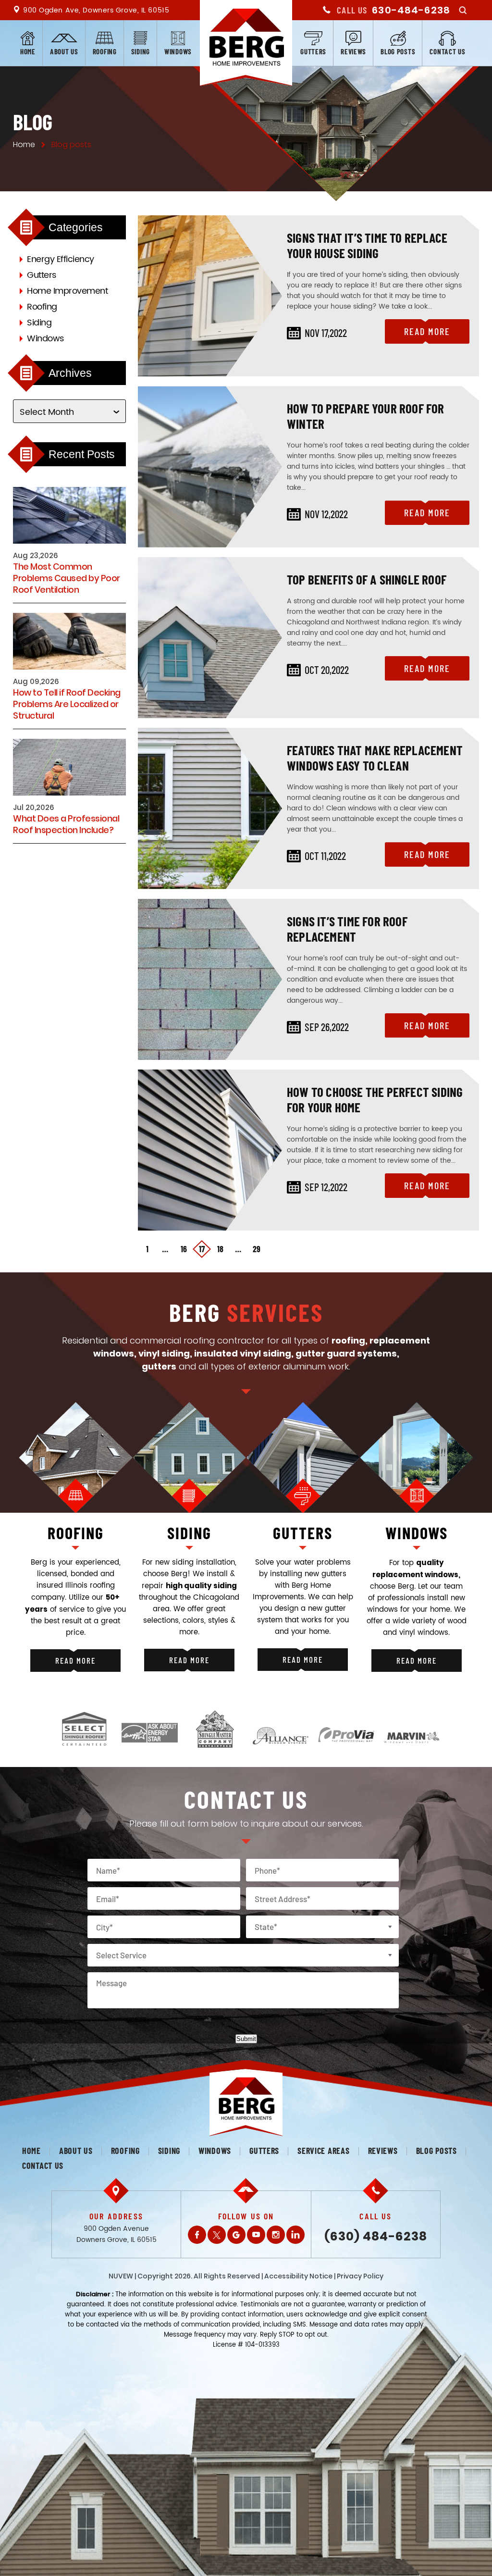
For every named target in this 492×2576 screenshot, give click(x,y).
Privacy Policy (360, 2276)
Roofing (105, 51)
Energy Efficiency (61, 259)
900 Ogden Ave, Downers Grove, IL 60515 (96, 10)
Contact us (447, 51)
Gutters (313, 51)
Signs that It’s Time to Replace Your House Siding (367, 245)
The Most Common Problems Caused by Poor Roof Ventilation (67, 578)
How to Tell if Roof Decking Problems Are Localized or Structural (67, 704)
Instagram (276, 2235)
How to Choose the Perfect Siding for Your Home (375, 1099)
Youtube (256, 2235)
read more (75, 1660)
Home (28, 51)
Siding (141, 51)
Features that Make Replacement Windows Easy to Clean (375, 758)
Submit (246, 2039)
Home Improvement (67, 291)
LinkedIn (295, 2235)
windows (417, 1533)
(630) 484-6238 (376, 2236)
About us (64, 51)
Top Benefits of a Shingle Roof (367, 579)
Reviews (353, 51)
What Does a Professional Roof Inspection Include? (66, 824)
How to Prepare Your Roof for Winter (366, 416)
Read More (427, 331)
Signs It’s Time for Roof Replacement (347, 929)
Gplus (236, 2235)
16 (184, 1249)
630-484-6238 (411, 10)
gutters (303, 1533)
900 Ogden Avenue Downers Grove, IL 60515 (117, 2234)
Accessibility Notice (298, 2276)
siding (189, 1533)
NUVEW (121, 2276)
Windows (178, 51)
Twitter (217, 2235)
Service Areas (323, 2151)
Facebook (197, 2235)
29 (257, 1249)
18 (220, 1249)
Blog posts (398, 51)
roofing (76, 1533)
